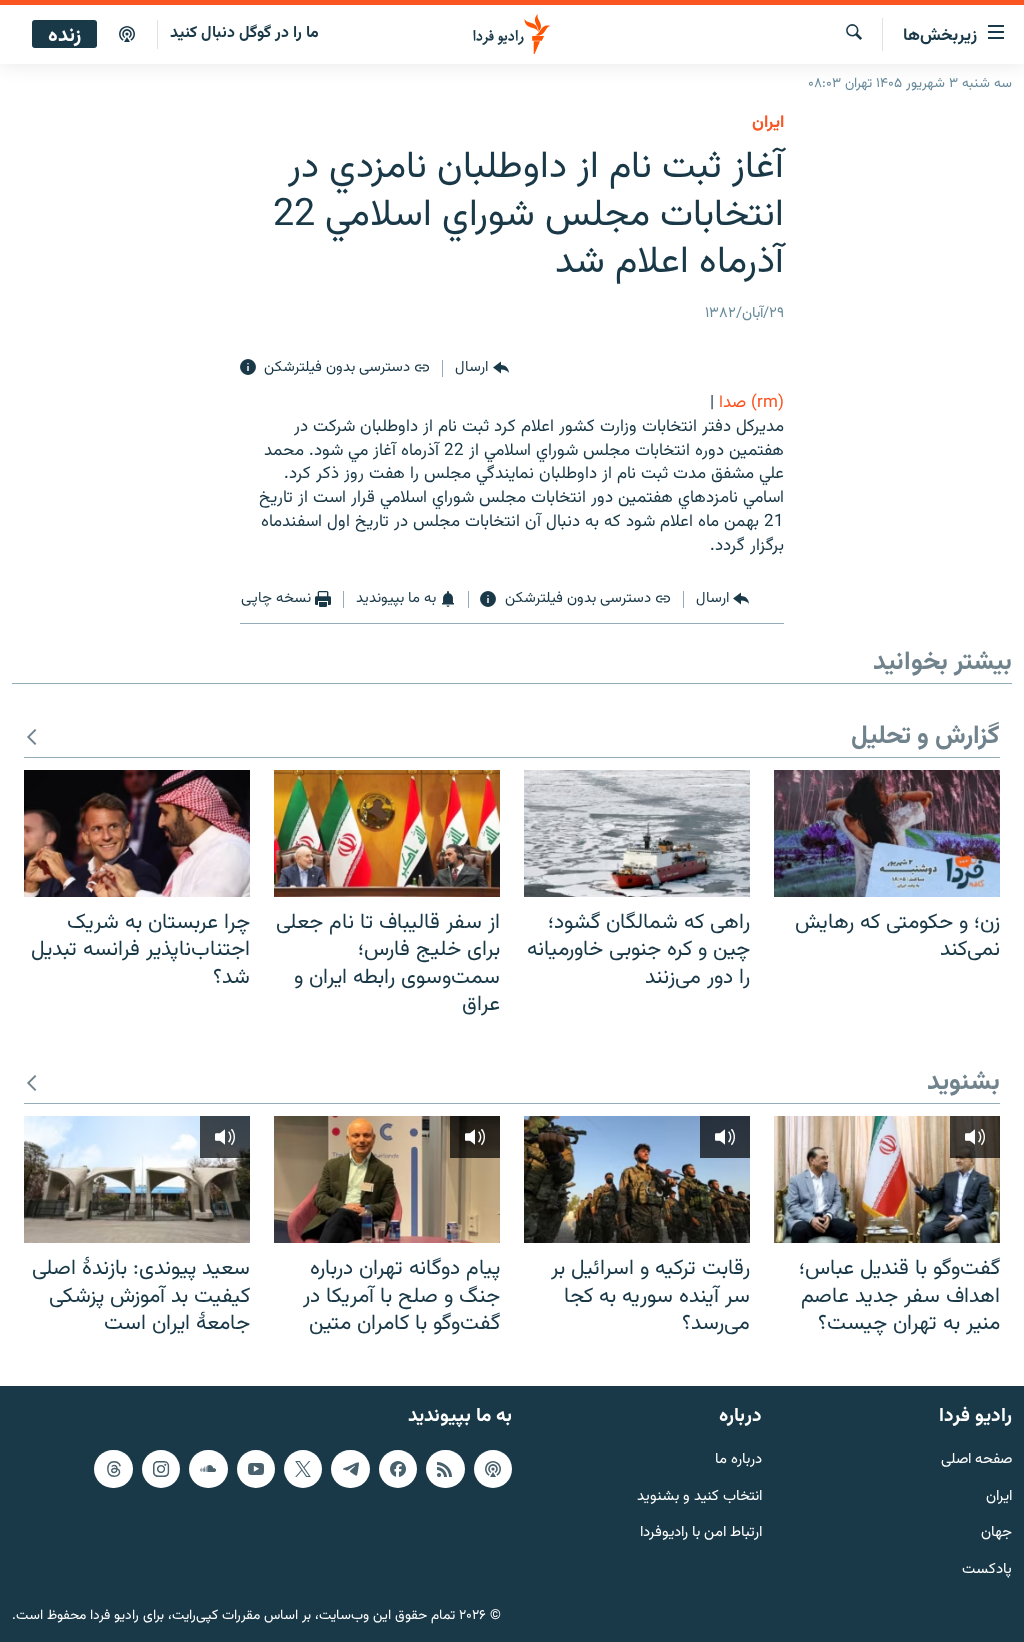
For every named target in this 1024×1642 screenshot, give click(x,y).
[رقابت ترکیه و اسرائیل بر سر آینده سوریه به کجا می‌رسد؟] (637, 1179)
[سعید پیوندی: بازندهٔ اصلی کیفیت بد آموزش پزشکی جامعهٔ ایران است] (137, 1179)
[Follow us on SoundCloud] (208, 1469)
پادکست (987, 1570)
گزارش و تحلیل (925, 737)
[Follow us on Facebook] (398, 1469)
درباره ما (738, 1460)
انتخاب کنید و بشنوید (699, 1496)
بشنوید (963, 1083)
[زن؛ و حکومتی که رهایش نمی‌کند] (887, 833)
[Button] (481, 368)
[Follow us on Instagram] (161, 1469)
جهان (996, 1533)
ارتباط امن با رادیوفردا (701, 1533)
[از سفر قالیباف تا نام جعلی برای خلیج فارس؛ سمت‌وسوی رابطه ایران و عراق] (387, 833)
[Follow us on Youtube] (256, 1469)
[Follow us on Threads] (113, 1469)
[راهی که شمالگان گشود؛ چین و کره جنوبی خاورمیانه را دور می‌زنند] (637, 833)
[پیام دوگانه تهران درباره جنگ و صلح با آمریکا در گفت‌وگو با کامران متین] (387, 1179)
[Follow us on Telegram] (350, 1469)
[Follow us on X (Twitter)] (303, 1469)
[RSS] (445, 1469)
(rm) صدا (751, 403)
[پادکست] (127, 35)
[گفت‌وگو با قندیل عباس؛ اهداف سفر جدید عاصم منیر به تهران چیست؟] (887, 1179)
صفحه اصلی (976, 1460)
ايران (768, 123)
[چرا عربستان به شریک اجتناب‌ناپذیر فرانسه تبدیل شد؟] (137, 833)
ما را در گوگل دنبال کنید (244, 33)
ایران (999, 1496)
